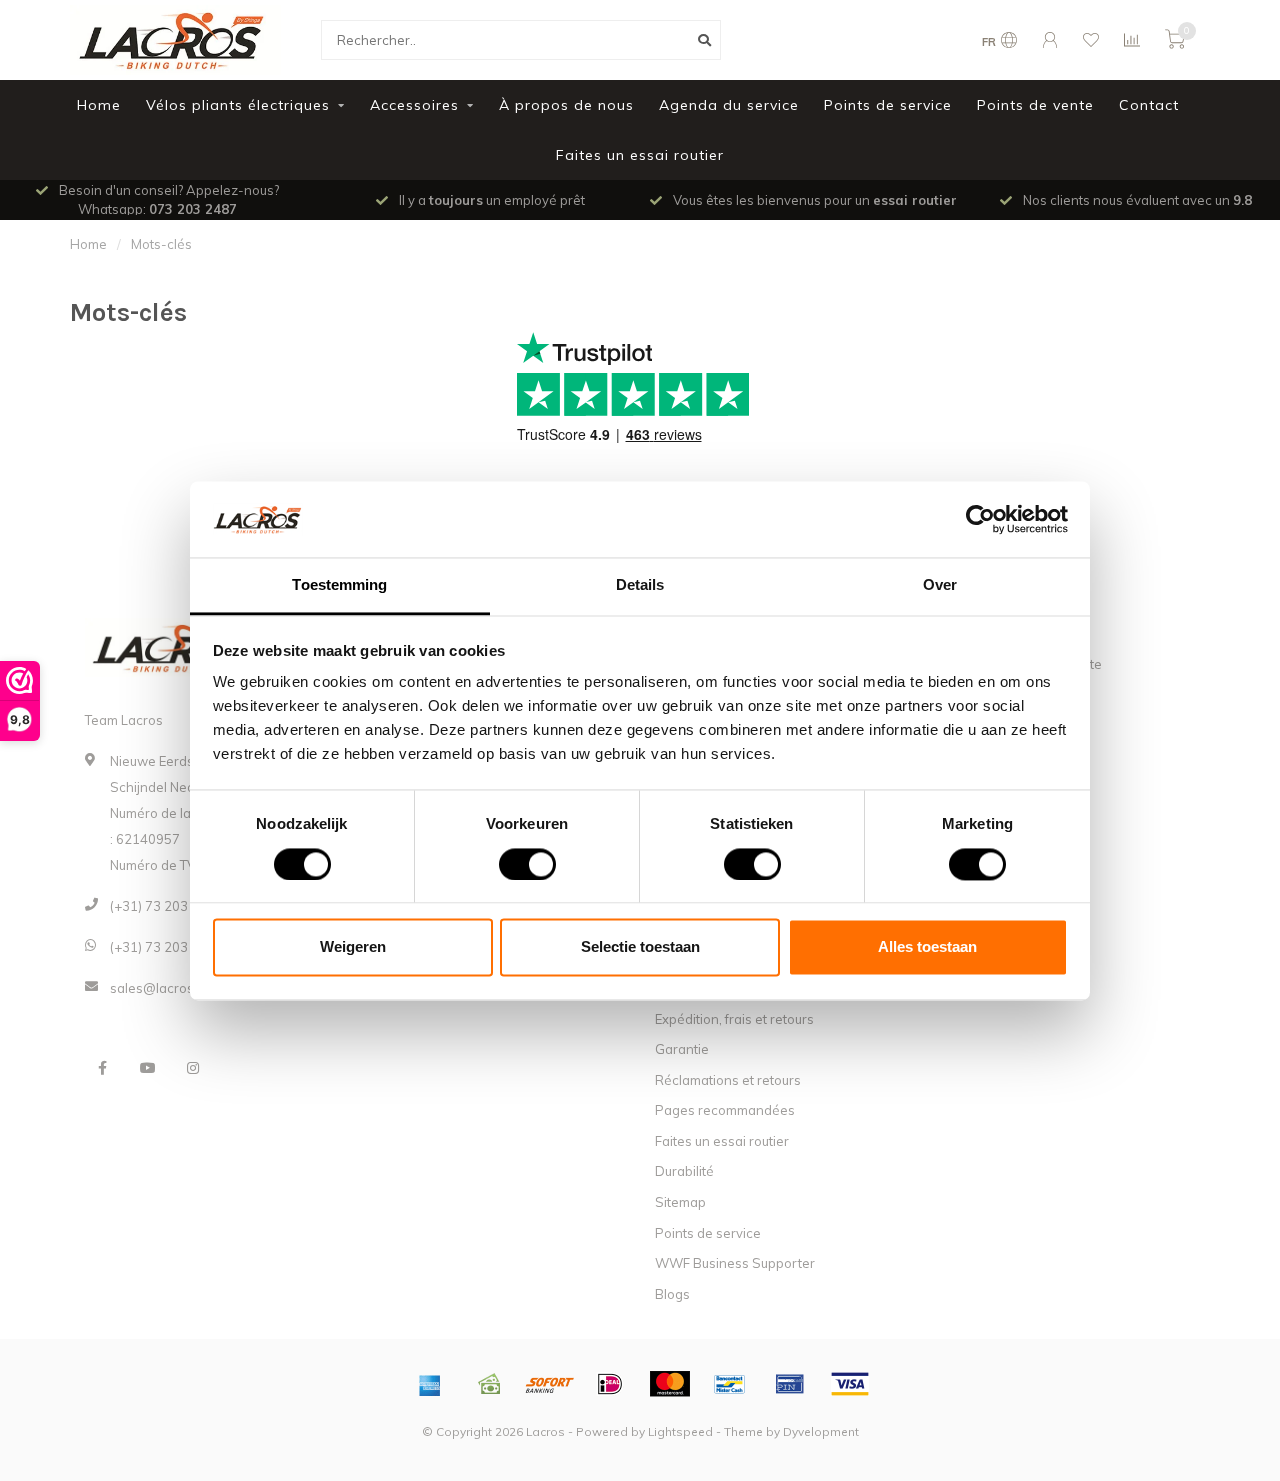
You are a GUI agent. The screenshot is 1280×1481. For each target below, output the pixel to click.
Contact (1149, 105)
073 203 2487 (193, 209)
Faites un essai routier (640, 155)
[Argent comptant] (490, 1384)
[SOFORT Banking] (550, 1384)
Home (99, 105)
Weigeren (353, 947)
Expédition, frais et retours (734, 1019)
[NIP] (790, 1384)
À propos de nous (566, 105)
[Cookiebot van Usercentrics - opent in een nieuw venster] (980, 519)
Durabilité (684, 1171)
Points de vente (1035, 105)
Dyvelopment (821, 1431)
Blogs (672, 1294)
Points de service (888, 105)
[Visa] (850, 1384)
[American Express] (430, 1384)
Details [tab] (640, 585)
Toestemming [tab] (339, 585)
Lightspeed (680, 1431)
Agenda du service (729, 105)
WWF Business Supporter (735, 1263)
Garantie (682, 1049)
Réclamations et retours (728, 1080)
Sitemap (680, 1202)
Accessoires (414, 105)
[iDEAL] (610, 1384)
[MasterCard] (670, 1384)
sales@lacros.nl (159, 988)
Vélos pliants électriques (238, 105)
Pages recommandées (725, 1110)
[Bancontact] (730, 1384)
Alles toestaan (927, 947)
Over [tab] (940, 585)
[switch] (511, 864)
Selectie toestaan (640, 947)
